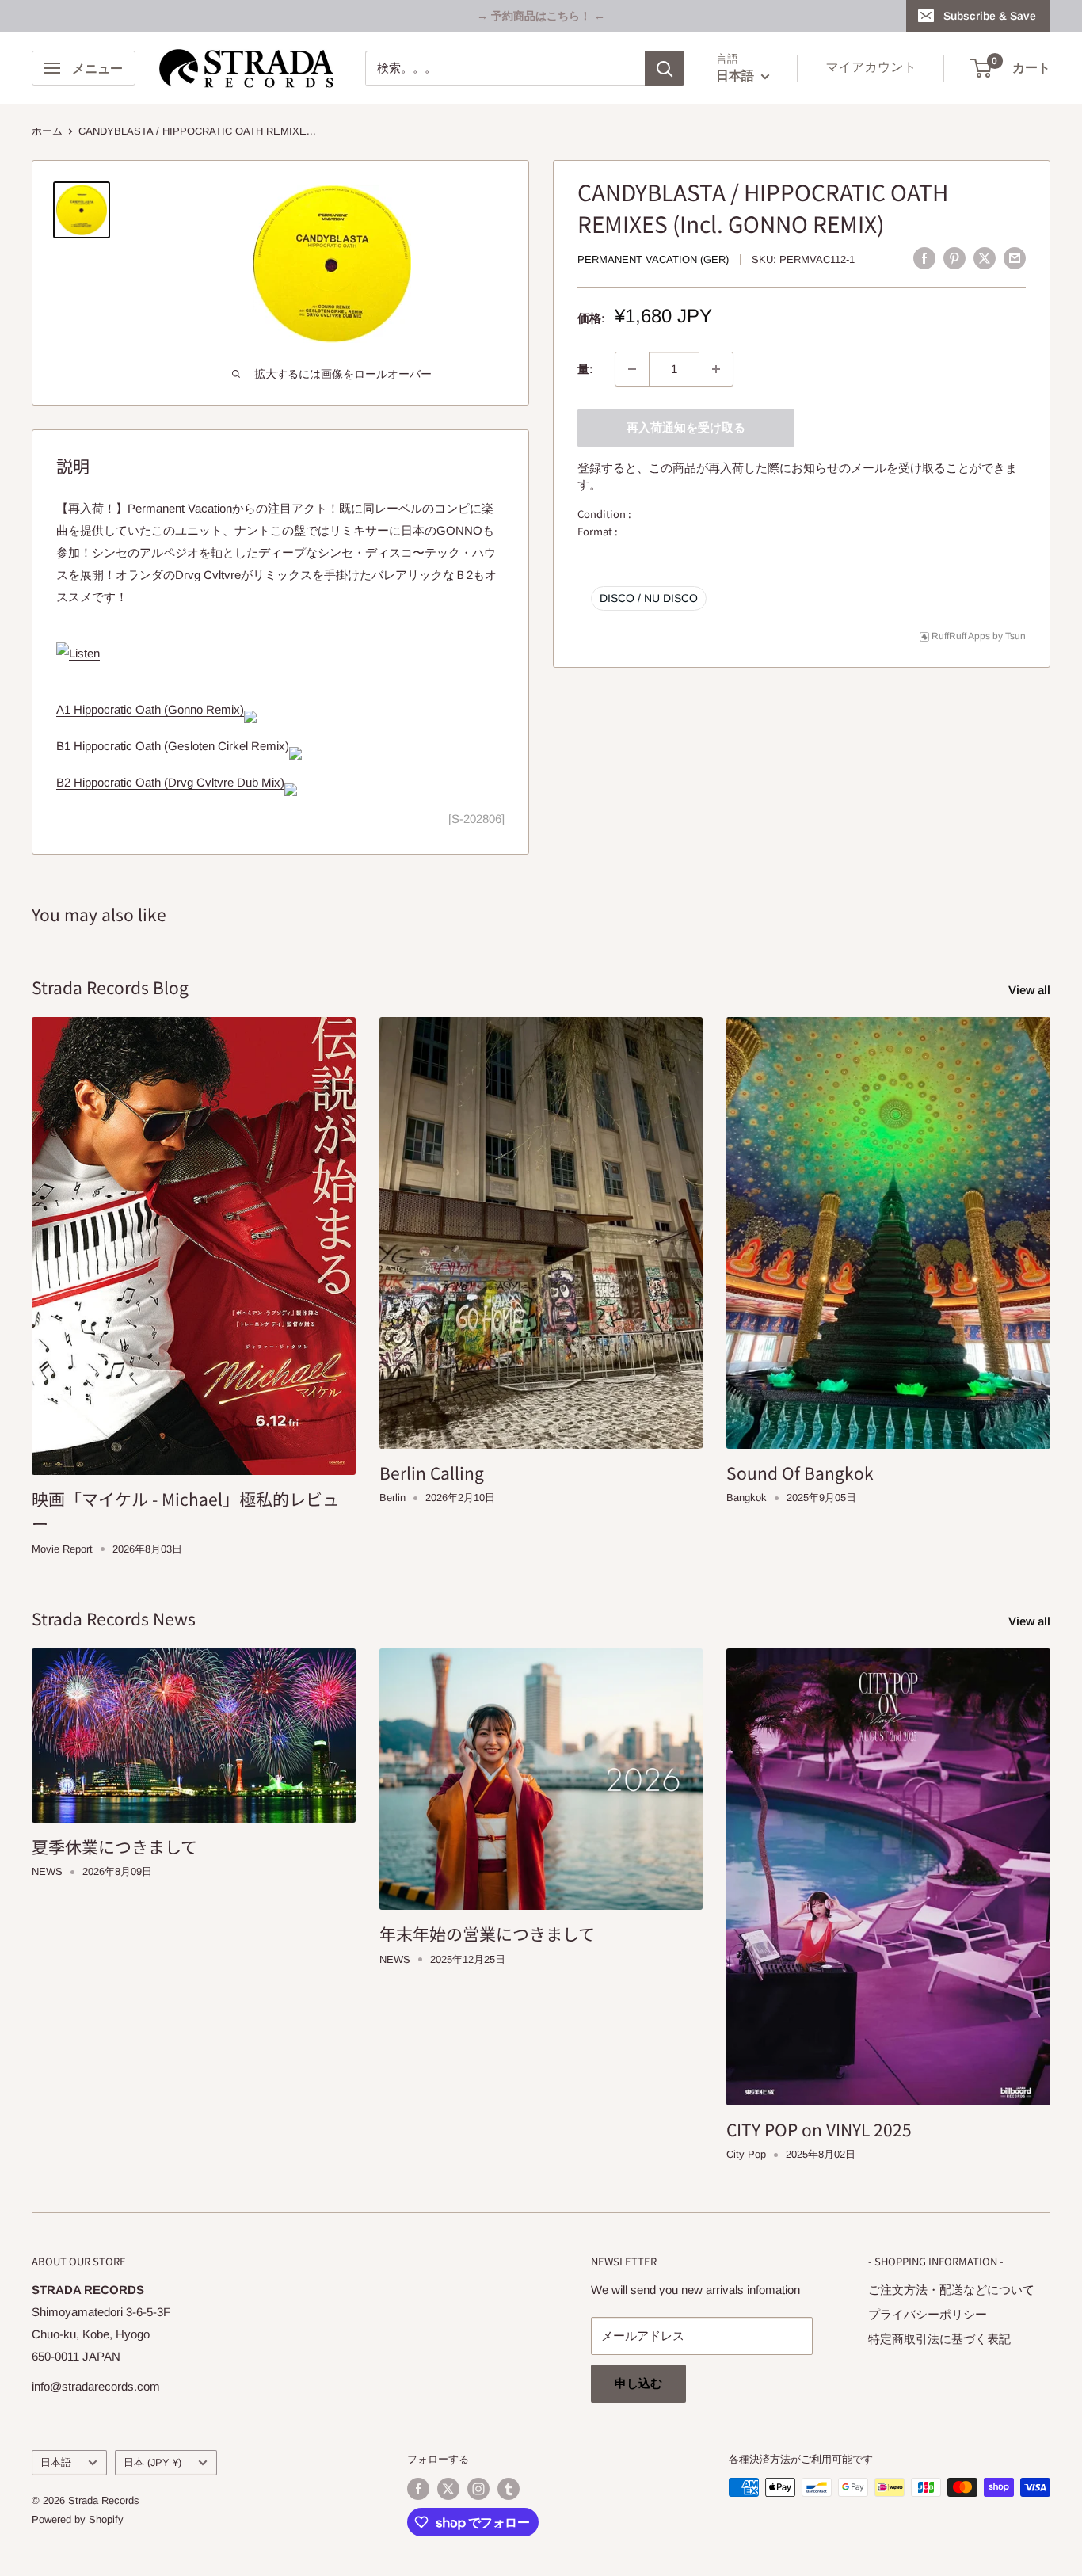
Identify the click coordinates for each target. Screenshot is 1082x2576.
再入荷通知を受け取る (686, 427)
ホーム (47, 131)
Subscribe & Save (990, 16)
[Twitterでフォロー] (448, 2489)
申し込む (638, 2383)
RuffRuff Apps (961, 636)
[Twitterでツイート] (985, 258)
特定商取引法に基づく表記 (939, 2339)
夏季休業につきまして (114, 1846)
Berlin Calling (432, 1473)
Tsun (1015, 636)
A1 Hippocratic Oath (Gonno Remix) (150, 709)
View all (1031, 990)
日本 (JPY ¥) (152, 2462)
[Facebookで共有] (924, 258)
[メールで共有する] (1015, 258)
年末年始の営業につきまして (487, 1934)
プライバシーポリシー (928, 2314)
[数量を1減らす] (632, 369)
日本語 (56, 2462)
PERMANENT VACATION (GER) (653, 259)
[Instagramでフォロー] (478, 2489)
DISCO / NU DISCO (649, 598)
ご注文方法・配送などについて (951, 2290)
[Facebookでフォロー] (418, 2489)
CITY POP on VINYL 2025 (819, 2129)
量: (585, 369)
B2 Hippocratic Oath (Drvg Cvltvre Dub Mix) (170, 782)
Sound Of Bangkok (800, 1473)
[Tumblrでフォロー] (509, 2489)
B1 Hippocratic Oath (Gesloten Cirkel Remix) (173, 746)
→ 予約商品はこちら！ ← (541, 16)
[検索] (665, 68)
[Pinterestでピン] (954, 258)
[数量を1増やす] (716, 369)
